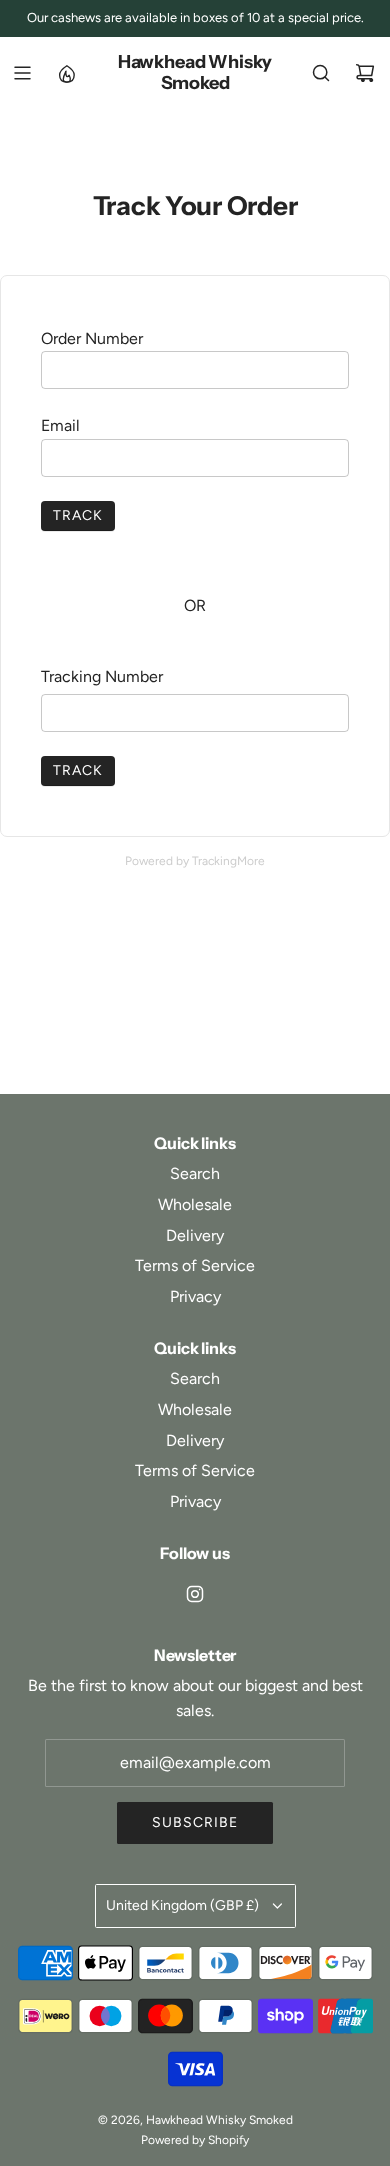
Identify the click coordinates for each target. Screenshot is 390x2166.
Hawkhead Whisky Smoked (195, 73)
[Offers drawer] (66, 73)
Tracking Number (102, 676)
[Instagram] (195, 1594)
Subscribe (195, 1822)
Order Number (92, 338)
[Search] (321, 73)
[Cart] (365, 73)
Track (78, 515)
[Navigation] (22, 73)
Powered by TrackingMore (195, 861)
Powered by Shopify (195, 2140)
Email (60, 425)
